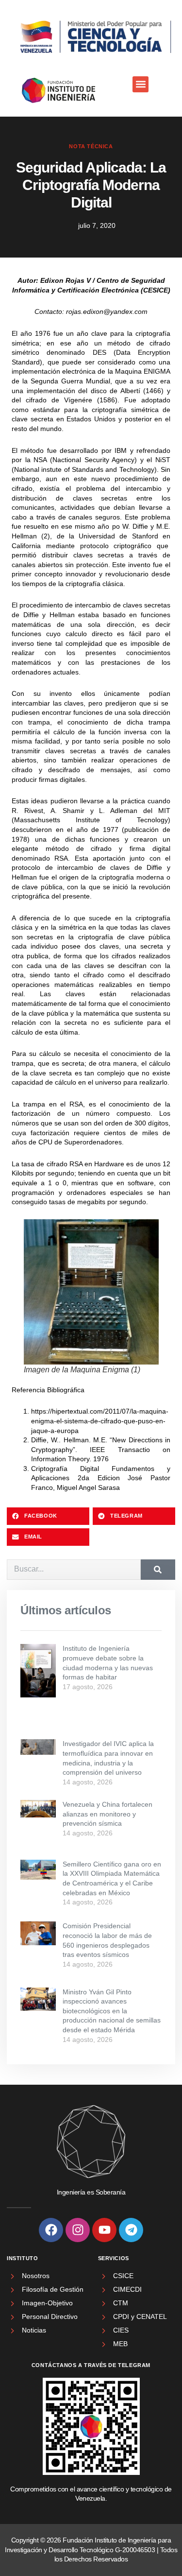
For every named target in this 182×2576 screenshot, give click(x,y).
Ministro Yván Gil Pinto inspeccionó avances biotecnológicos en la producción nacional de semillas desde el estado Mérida (112, 2011)
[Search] (158, 1570)
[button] (141, 84)
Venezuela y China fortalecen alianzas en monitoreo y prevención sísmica (108, 1814)
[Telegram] (131, 2230)
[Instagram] (78, 2230)
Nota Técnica (91, 146)
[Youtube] (104, 2230)
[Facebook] (51, 2230)
